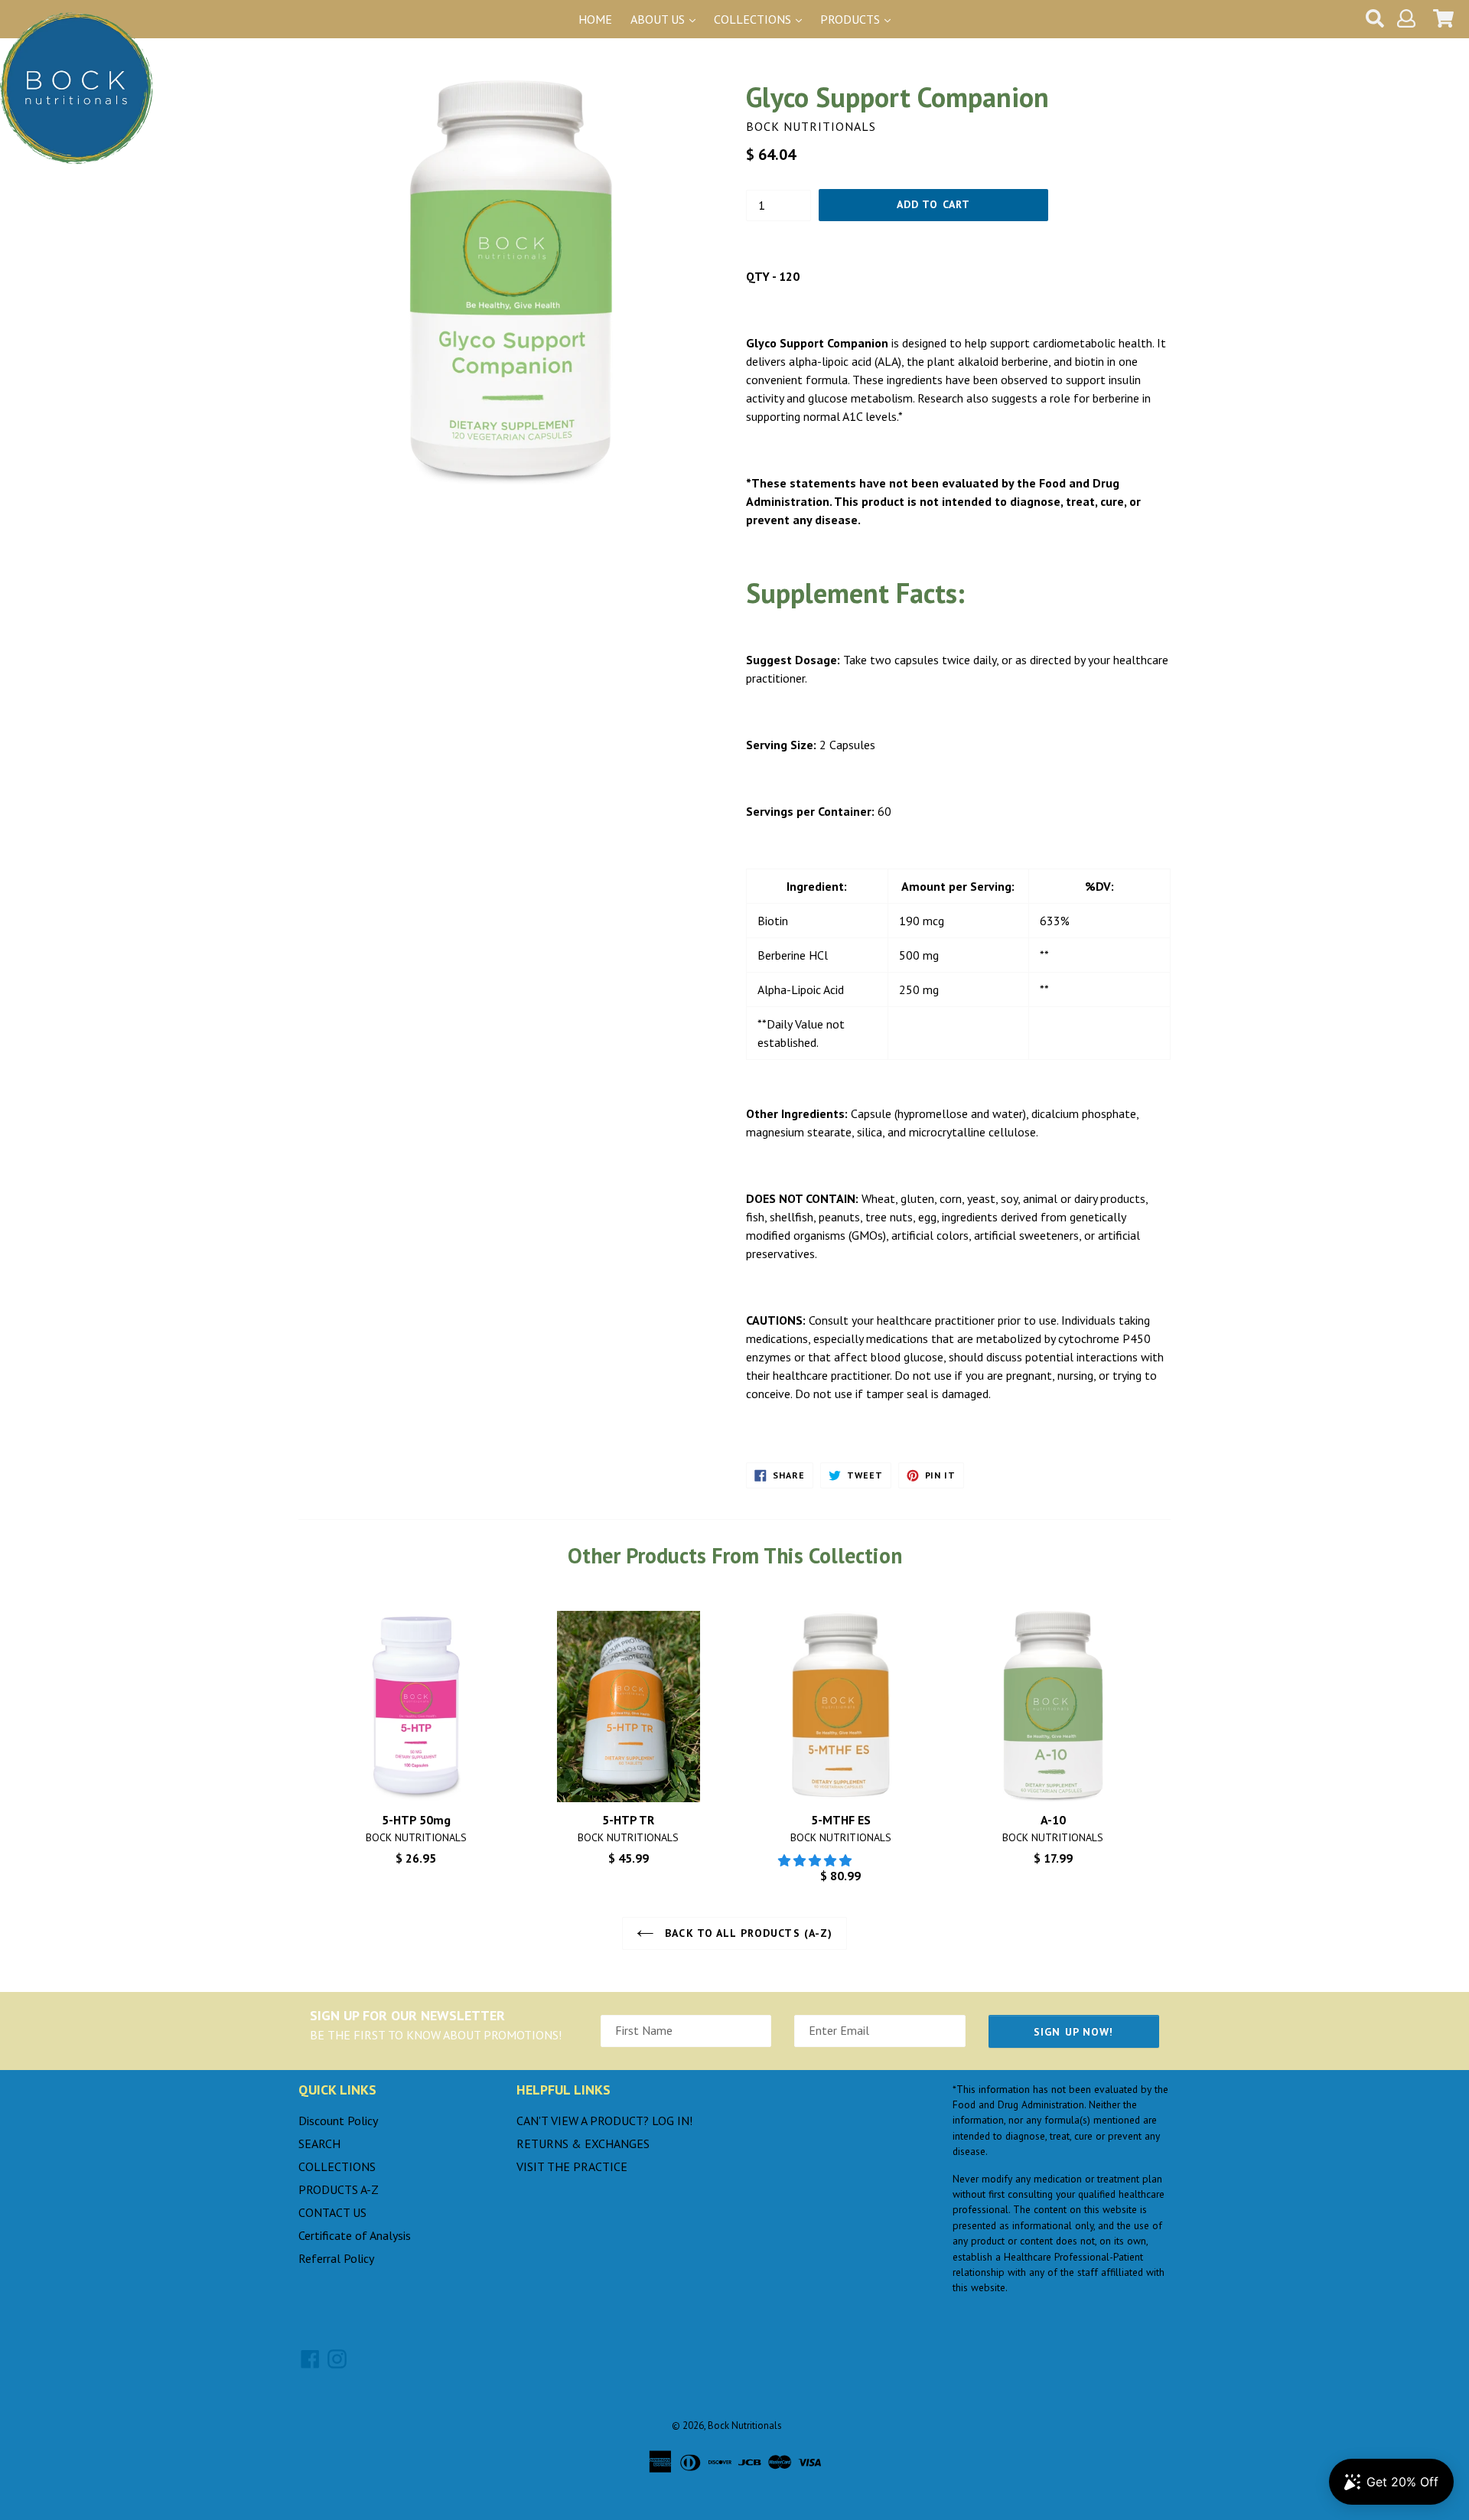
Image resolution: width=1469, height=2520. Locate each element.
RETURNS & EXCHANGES (583, 2143)
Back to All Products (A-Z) (747, 1933)
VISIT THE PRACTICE (572, 2166)
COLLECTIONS (337, 2166)
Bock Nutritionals (745, 2425)
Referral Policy (336, 2258)
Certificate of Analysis (355, 2235)
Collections (754, 19)
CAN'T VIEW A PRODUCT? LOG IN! (604, 2121)
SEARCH (319, 2143)
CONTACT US (332, 2212)
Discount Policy (338, 2121)
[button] (816, 1860)
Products (852, 19)
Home (595, 19)
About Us (659, 19)
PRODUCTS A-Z (339, 2189)
